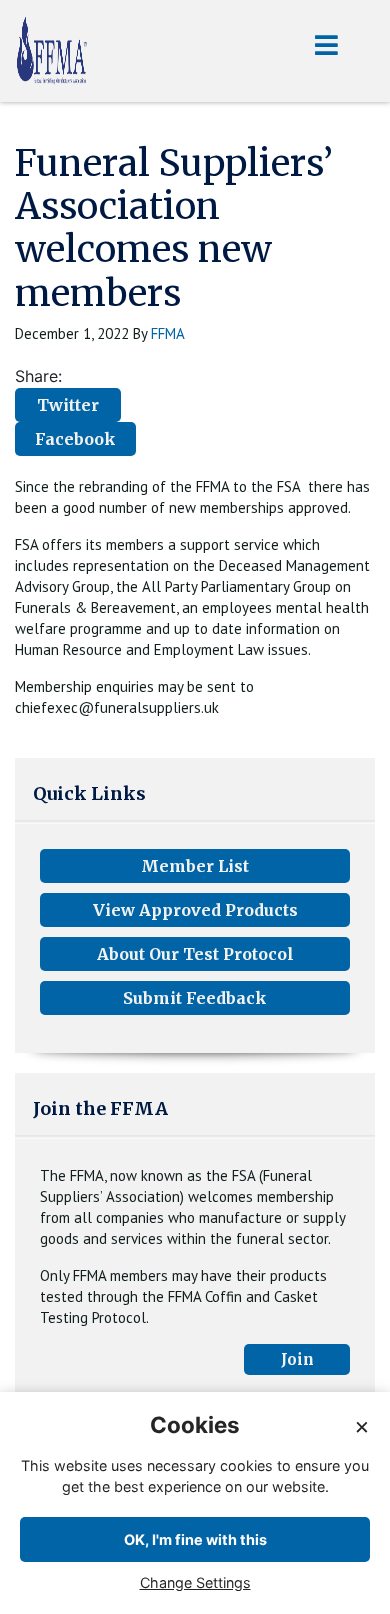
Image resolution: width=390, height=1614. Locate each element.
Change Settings (195, 1582)
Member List (195, 866)
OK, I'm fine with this (195, 1539)
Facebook (75, 439)
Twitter (68, 405)
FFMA (168, 333)
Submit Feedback (195, 998)
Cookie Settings (333, 1597)
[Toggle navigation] (326, 51)
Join (297, 1359)
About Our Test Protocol (195, 954)
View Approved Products (195, 910)
